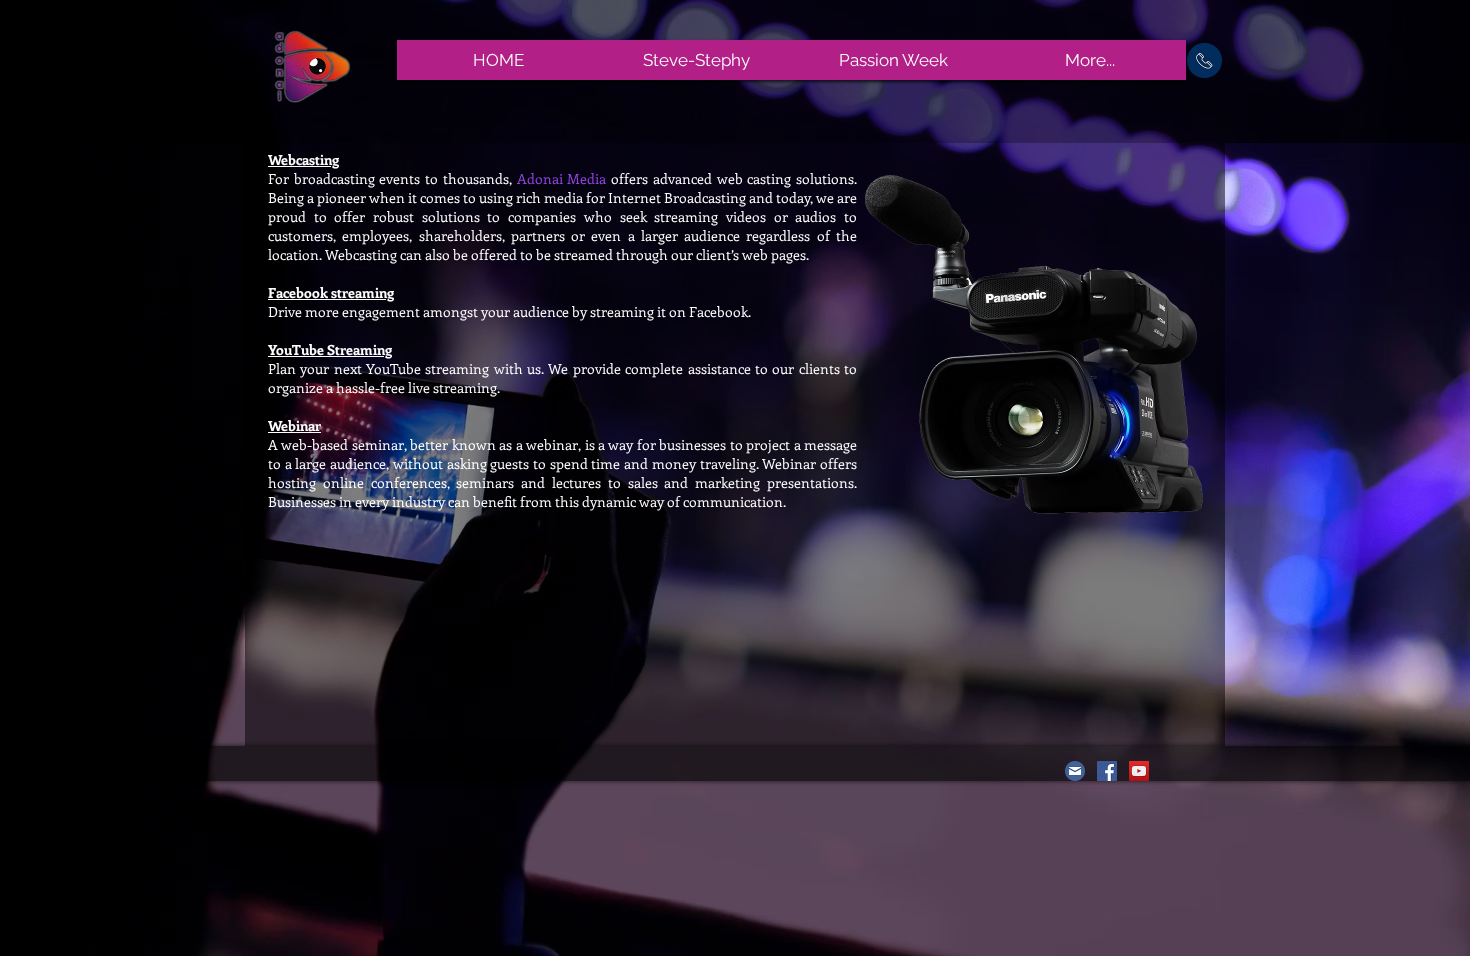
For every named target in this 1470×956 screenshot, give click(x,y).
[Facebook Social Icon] (1107, 771)
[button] (1204, 60)
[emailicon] (1075, 771)
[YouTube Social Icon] (1139, 771)
